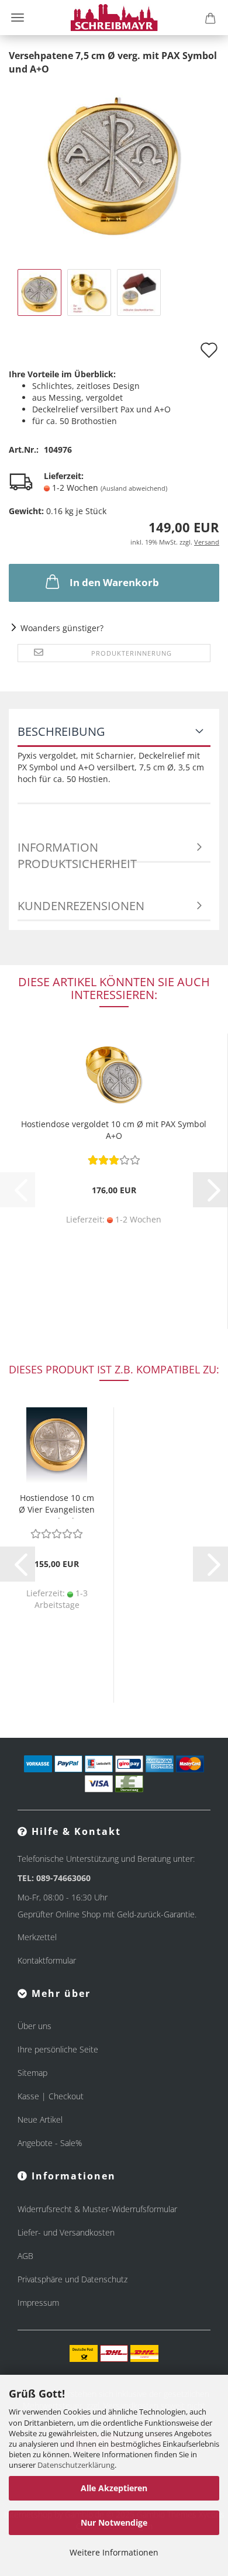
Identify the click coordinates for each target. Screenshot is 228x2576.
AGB (25, 2256)
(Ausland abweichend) (134, 488)
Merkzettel (37, 1937)
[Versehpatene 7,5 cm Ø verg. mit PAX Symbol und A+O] (114, 162)
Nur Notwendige (114, 2522)
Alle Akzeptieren (114, 2488)
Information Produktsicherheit (77, 851)
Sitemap (32, 2073)
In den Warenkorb (114, 582)
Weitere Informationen (114, 2552)
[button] (210, 1190)
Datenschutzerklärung (76, 2465)
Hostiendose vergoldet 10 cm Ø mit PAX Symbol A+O (114, 1130)
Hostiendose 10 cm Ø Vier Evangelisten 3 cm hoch (57, 1505)
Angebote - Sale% (50, 2143)
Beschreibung (61, 731)
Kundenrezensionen (81, 906)
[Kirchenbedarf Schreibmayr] (114, 18)
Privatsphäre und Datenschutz (72, 2279)
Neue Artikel (40, 2119)
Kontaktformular (47, 1960)
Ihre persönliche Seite (58, 2049)
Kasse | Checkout (51, 2096)
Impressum (38, 2303)
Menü (18, 18)
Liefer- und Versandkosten (66, 2232)
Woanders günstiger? (62, 628)
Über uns (34, 2026)
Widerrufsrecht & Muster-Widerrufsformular (97, 2209)
